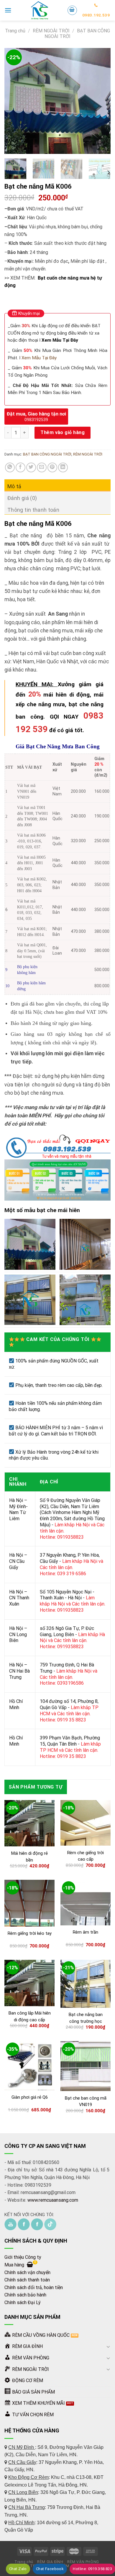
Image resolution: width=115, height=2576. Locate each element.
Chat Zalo (18, 2569)
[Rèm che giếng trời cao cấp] (86, 1823)
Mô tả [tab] (14, 486)
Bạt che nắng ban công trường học (86, 2018)
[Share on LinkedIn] (63, 467)
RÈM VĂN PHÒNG (83, 2562)
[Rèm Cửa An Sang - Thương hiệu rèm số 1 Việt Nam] (39, 10)
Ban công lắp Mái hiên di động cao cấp (30, 2016)
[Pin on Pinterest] (52, 467)
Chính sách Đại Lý (23, 2302)
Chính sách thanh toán (27, 2280)
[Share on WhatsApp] (10, 467)
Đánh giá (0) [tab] (22, 498)
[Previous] (14, 101)
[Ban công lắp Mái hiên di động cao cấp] (29, 1983)
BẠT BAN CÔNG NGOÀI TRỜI (47, 454)
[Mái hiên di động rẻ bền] (29, 1823)
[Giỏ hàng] (72, 10)
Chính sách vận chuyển (27, 2272)
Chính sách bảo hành (25, 2295)
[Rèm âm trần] (86, 1903)
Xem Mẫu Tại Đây (60, 340)
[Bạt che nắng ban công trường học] (86, 1984)
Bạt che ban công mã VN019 (86, 2101)
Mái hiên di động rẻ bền (29, 1857)
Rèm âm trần (86, 1932)
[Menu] (8, 10)
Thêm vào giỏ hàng (63, 432)
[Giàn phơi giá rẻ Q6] (29, 2066)
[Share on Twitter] (31, 467)
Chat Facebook (50, 2569)
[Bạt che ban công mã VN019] (86, 2066)
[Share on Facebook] (20, 467)
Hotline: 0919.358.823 (92, 2569)
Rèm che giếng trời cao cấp (86, 1856)
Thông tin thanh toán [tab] (33, 510)
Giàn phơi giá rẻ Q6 (30, 2097)
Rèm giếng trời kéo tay (30, 1933)
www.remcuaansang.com (53, 2200)
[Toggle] (108, 2346)
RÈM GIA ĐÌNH (50, 2562)
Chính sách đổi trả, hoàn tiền (34, 2287)
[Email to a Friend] (42, 467)
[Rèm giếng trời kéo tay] (29, 1903)
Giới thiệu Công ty (23, 2257)
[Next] (101, 101)
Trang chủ (15, 31)
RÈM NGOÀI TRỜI (51, 31)
